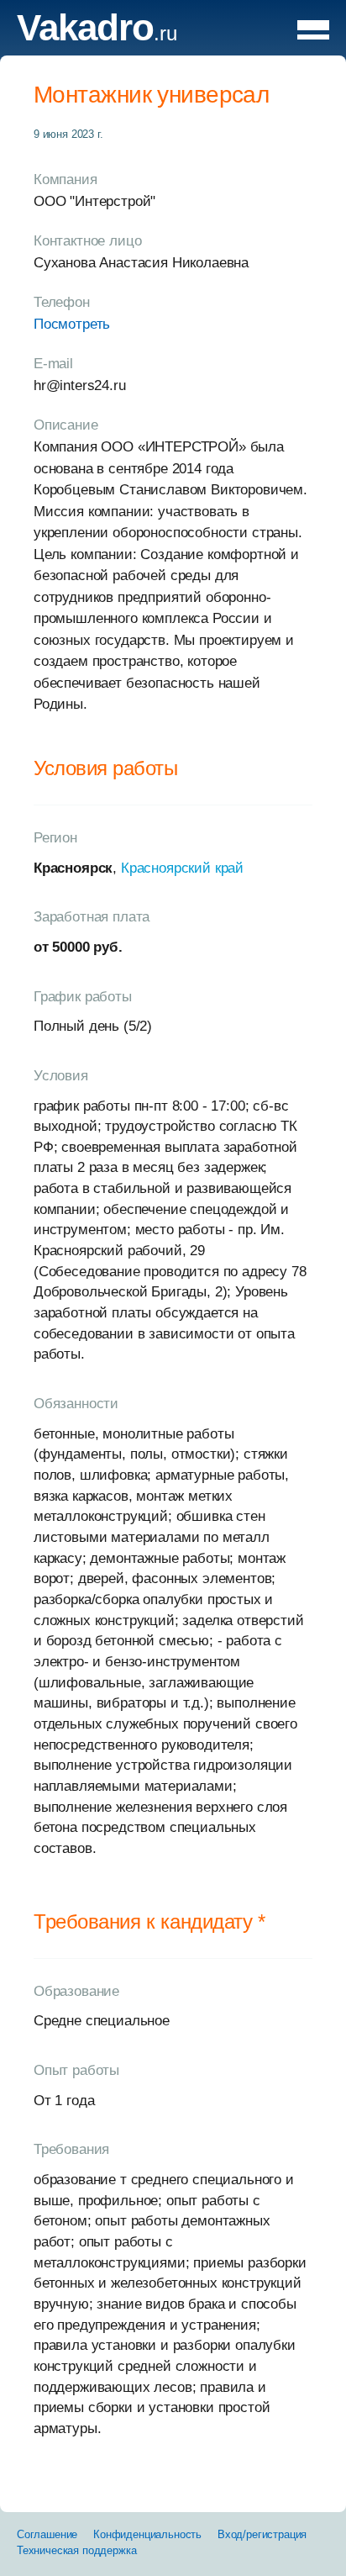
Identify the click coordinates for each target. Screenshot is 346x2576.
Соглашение (47, 2534)
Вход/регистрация (262, 2534)
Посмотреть (72, 324)
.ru (97, 33)
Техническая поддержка (76, 2550)
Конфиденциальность (147, 2534)
